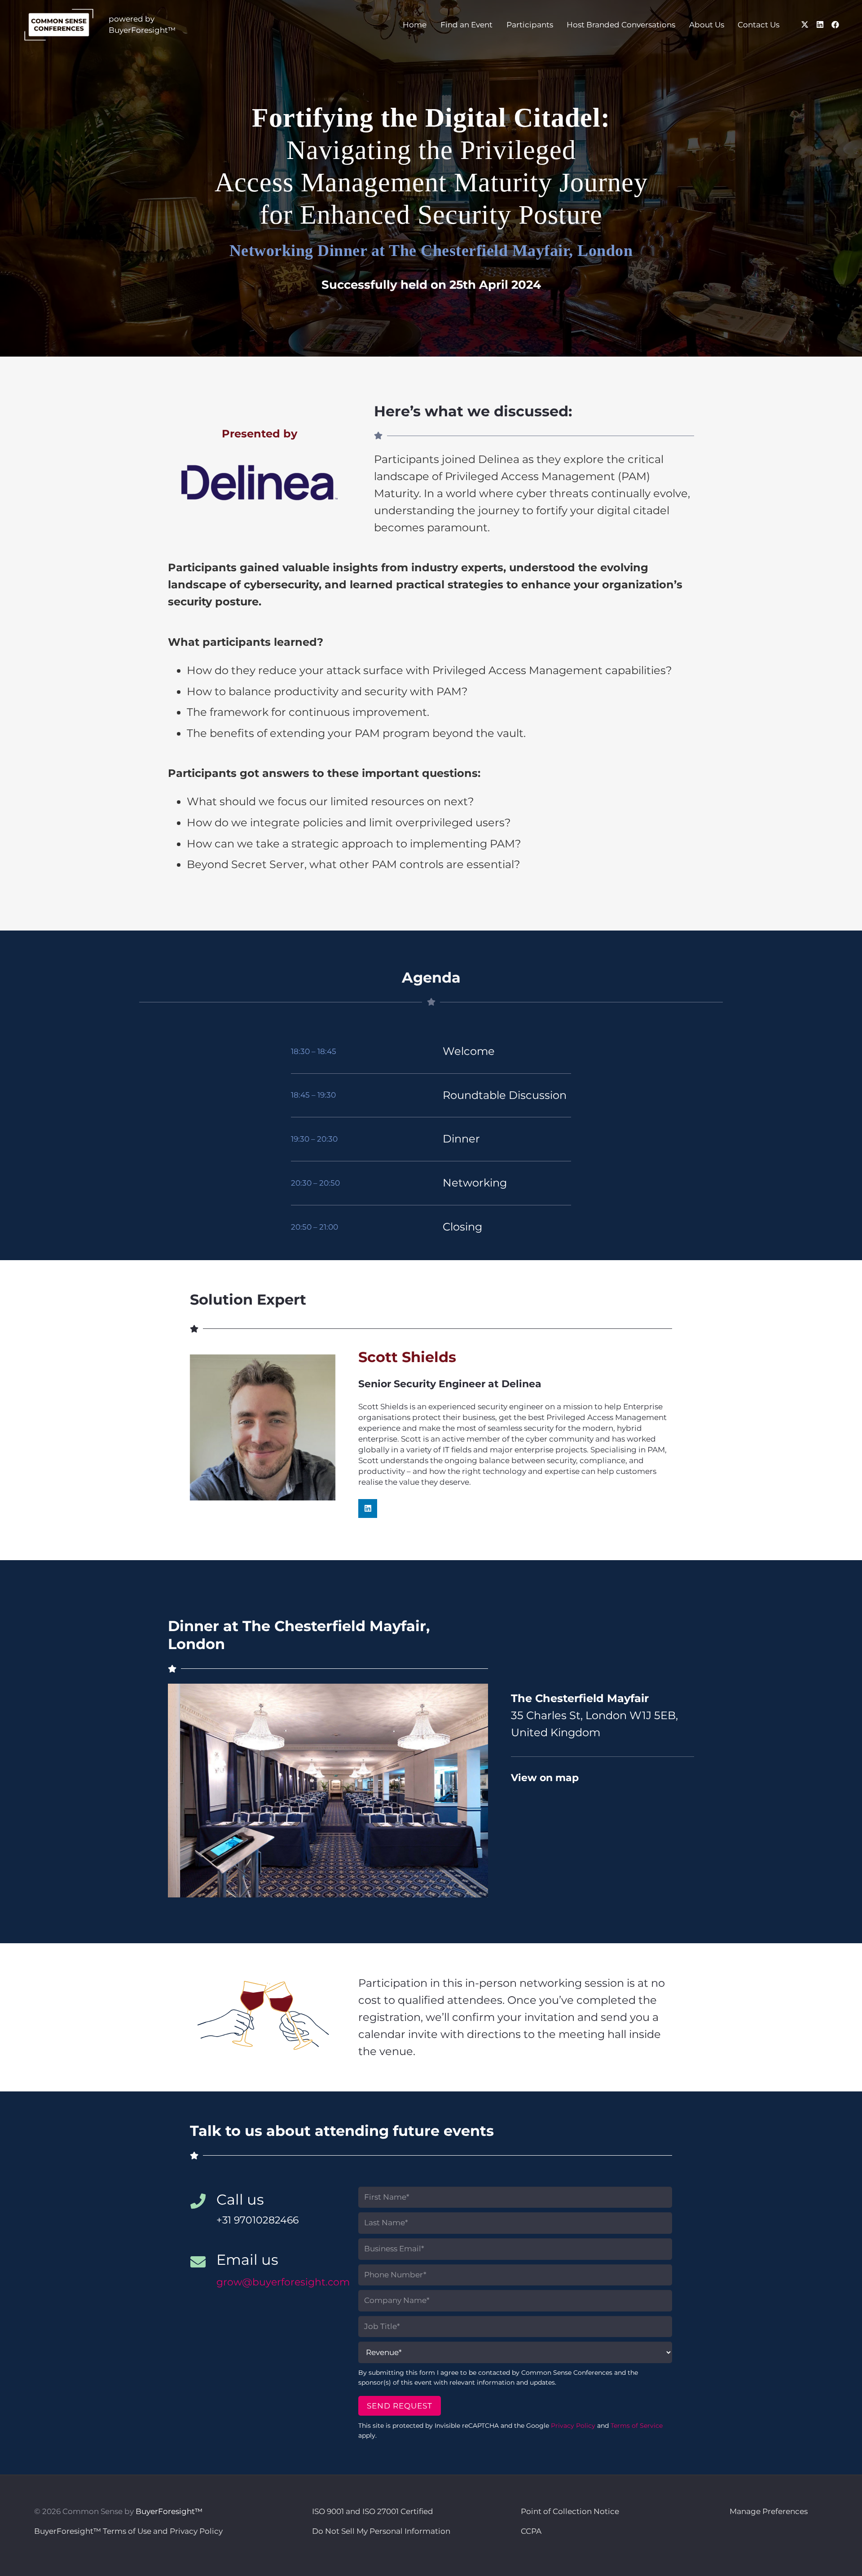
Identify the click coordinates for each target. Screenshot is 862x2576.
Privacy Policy (573, 2426)
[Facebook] (836, 25)
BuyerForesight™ (169, 2511)
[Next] (473, 1791)
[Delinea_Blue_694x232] (259, 483)
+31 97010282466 (257, 2220)
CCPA (531, 2531)
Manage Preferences (769, 2511)
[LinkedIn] (820, 25)
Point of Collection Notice (570, 2511)
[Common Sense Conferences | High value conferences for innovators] (59, 25)
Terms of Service (637, 2426)
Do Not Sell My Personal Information (381, 2531)
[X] (805, 25)
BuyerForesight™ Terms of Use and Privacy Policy (128, 2531)
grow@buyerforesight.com (283, 2282)
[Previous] (183, 1791)
